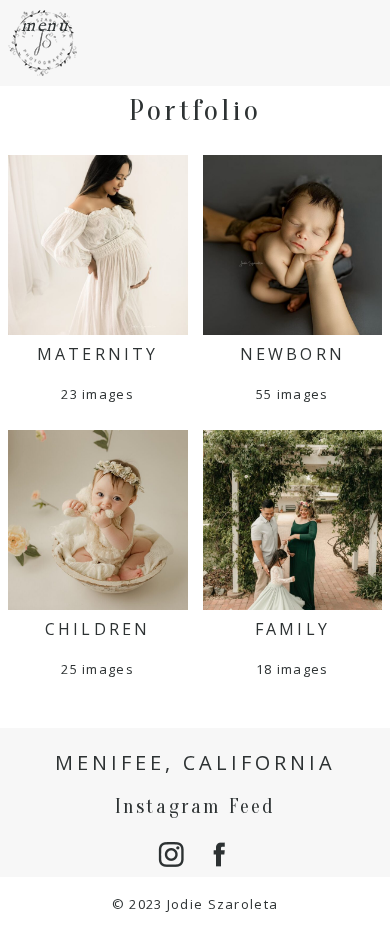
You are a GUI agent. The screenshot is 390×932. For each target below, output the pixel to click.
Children (98, 629)
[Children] (98, 520)
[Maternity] (98, 245)
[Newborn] (293, 245)
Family (292, 629)
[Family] (293, 520)
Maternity (98, 354)
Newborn (292, 354)
